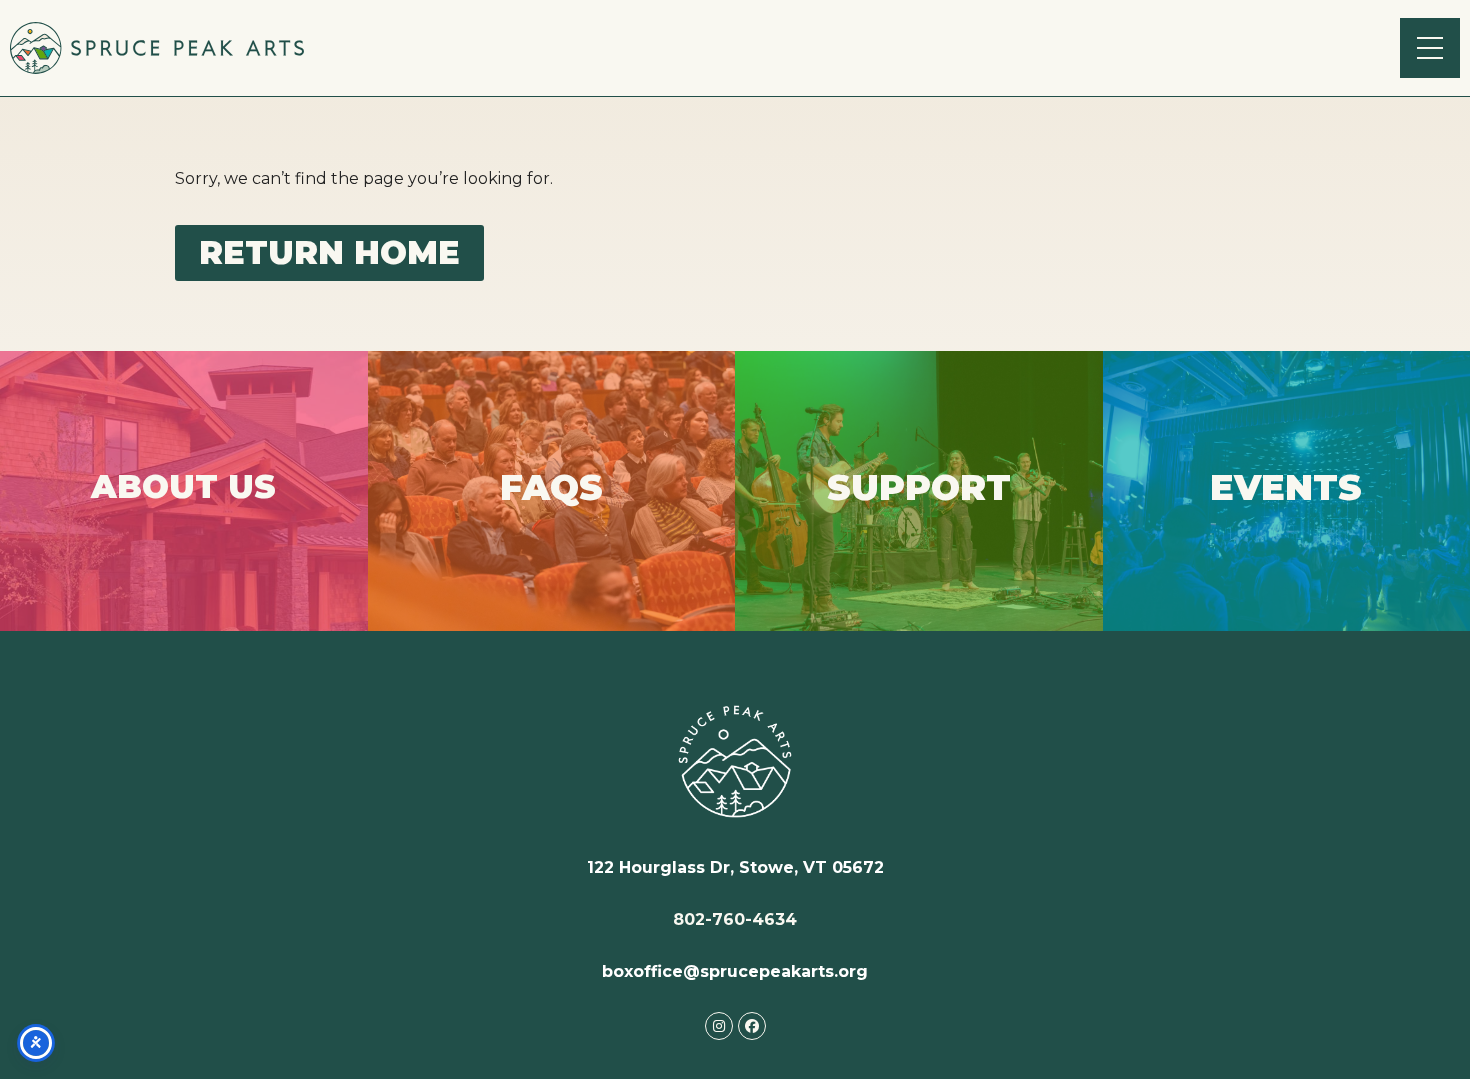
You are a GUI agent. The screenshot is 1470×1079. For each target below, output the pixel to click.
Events (1286, 516)
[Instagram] (719, 1026)
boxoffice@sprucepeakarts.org (735, 971)
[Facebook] (752, 1026)
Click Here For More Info (184, 532)
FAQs (551, 524)
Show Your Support (919, 522)
